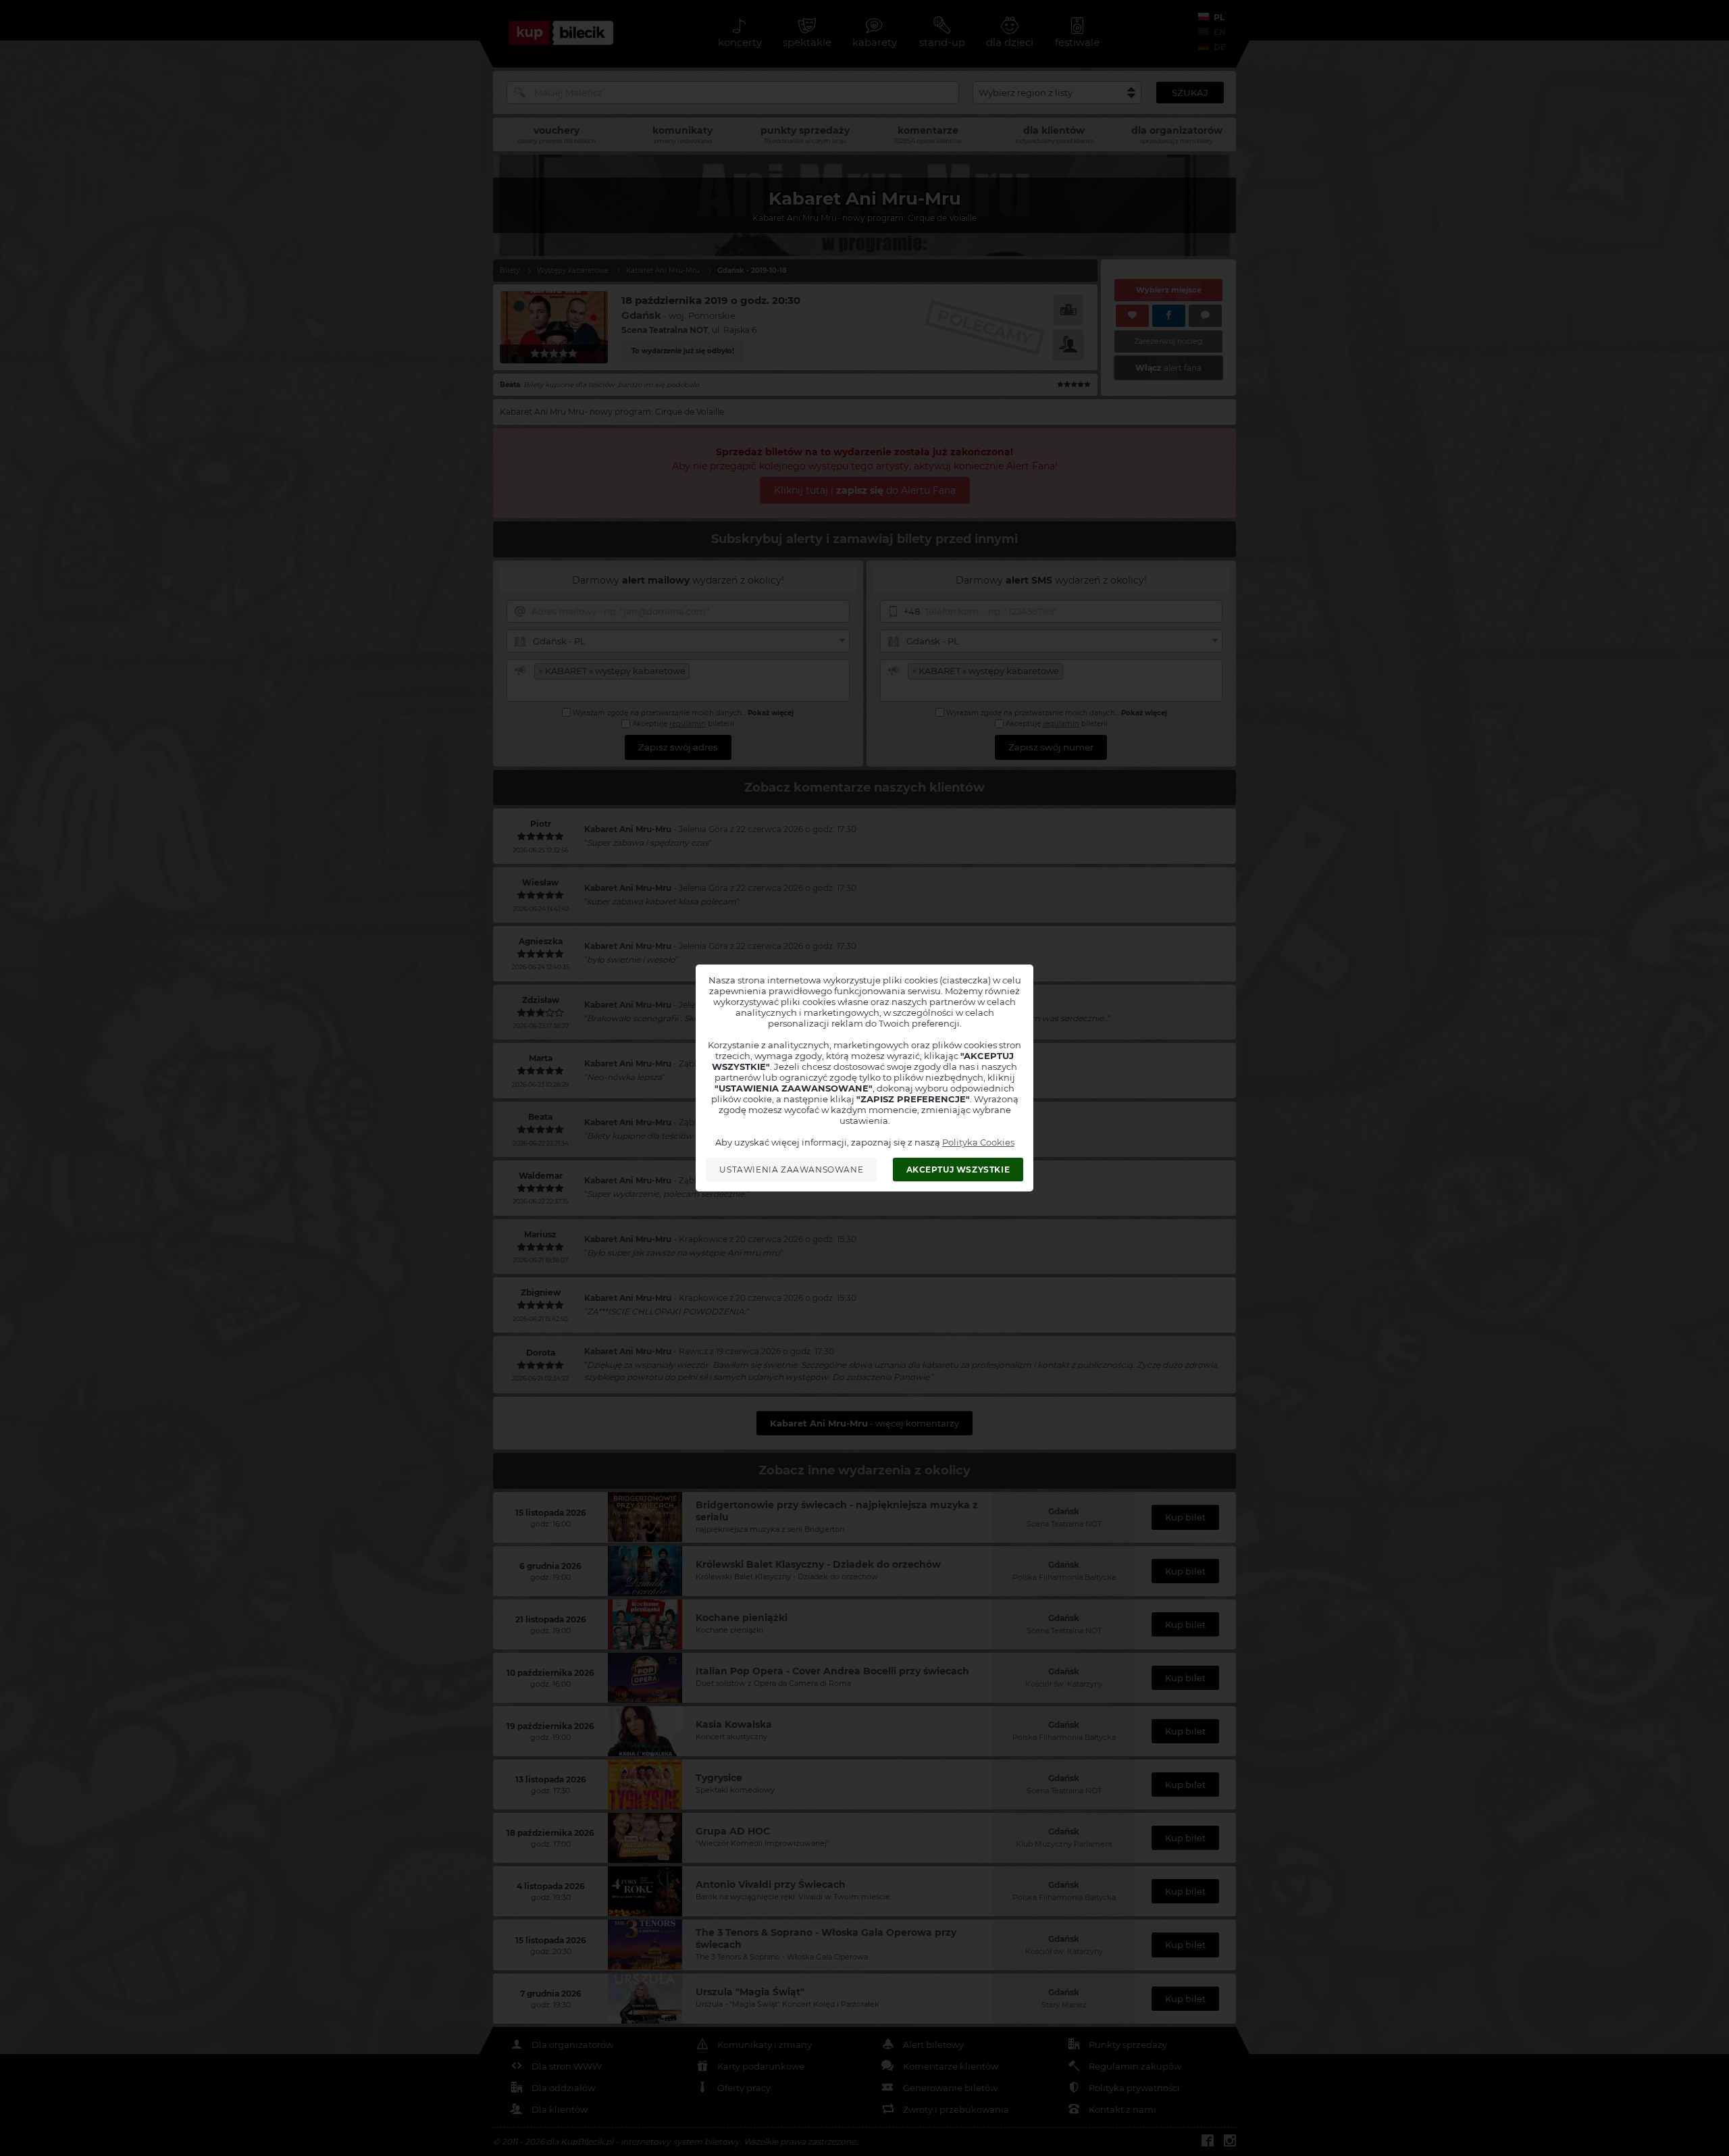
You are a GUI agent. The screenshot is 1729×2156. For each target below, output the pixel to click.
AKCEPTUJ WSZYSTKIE (958, 1170)
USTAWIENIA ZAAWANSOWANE (791, 1170)
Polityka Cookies (978, 1142)
